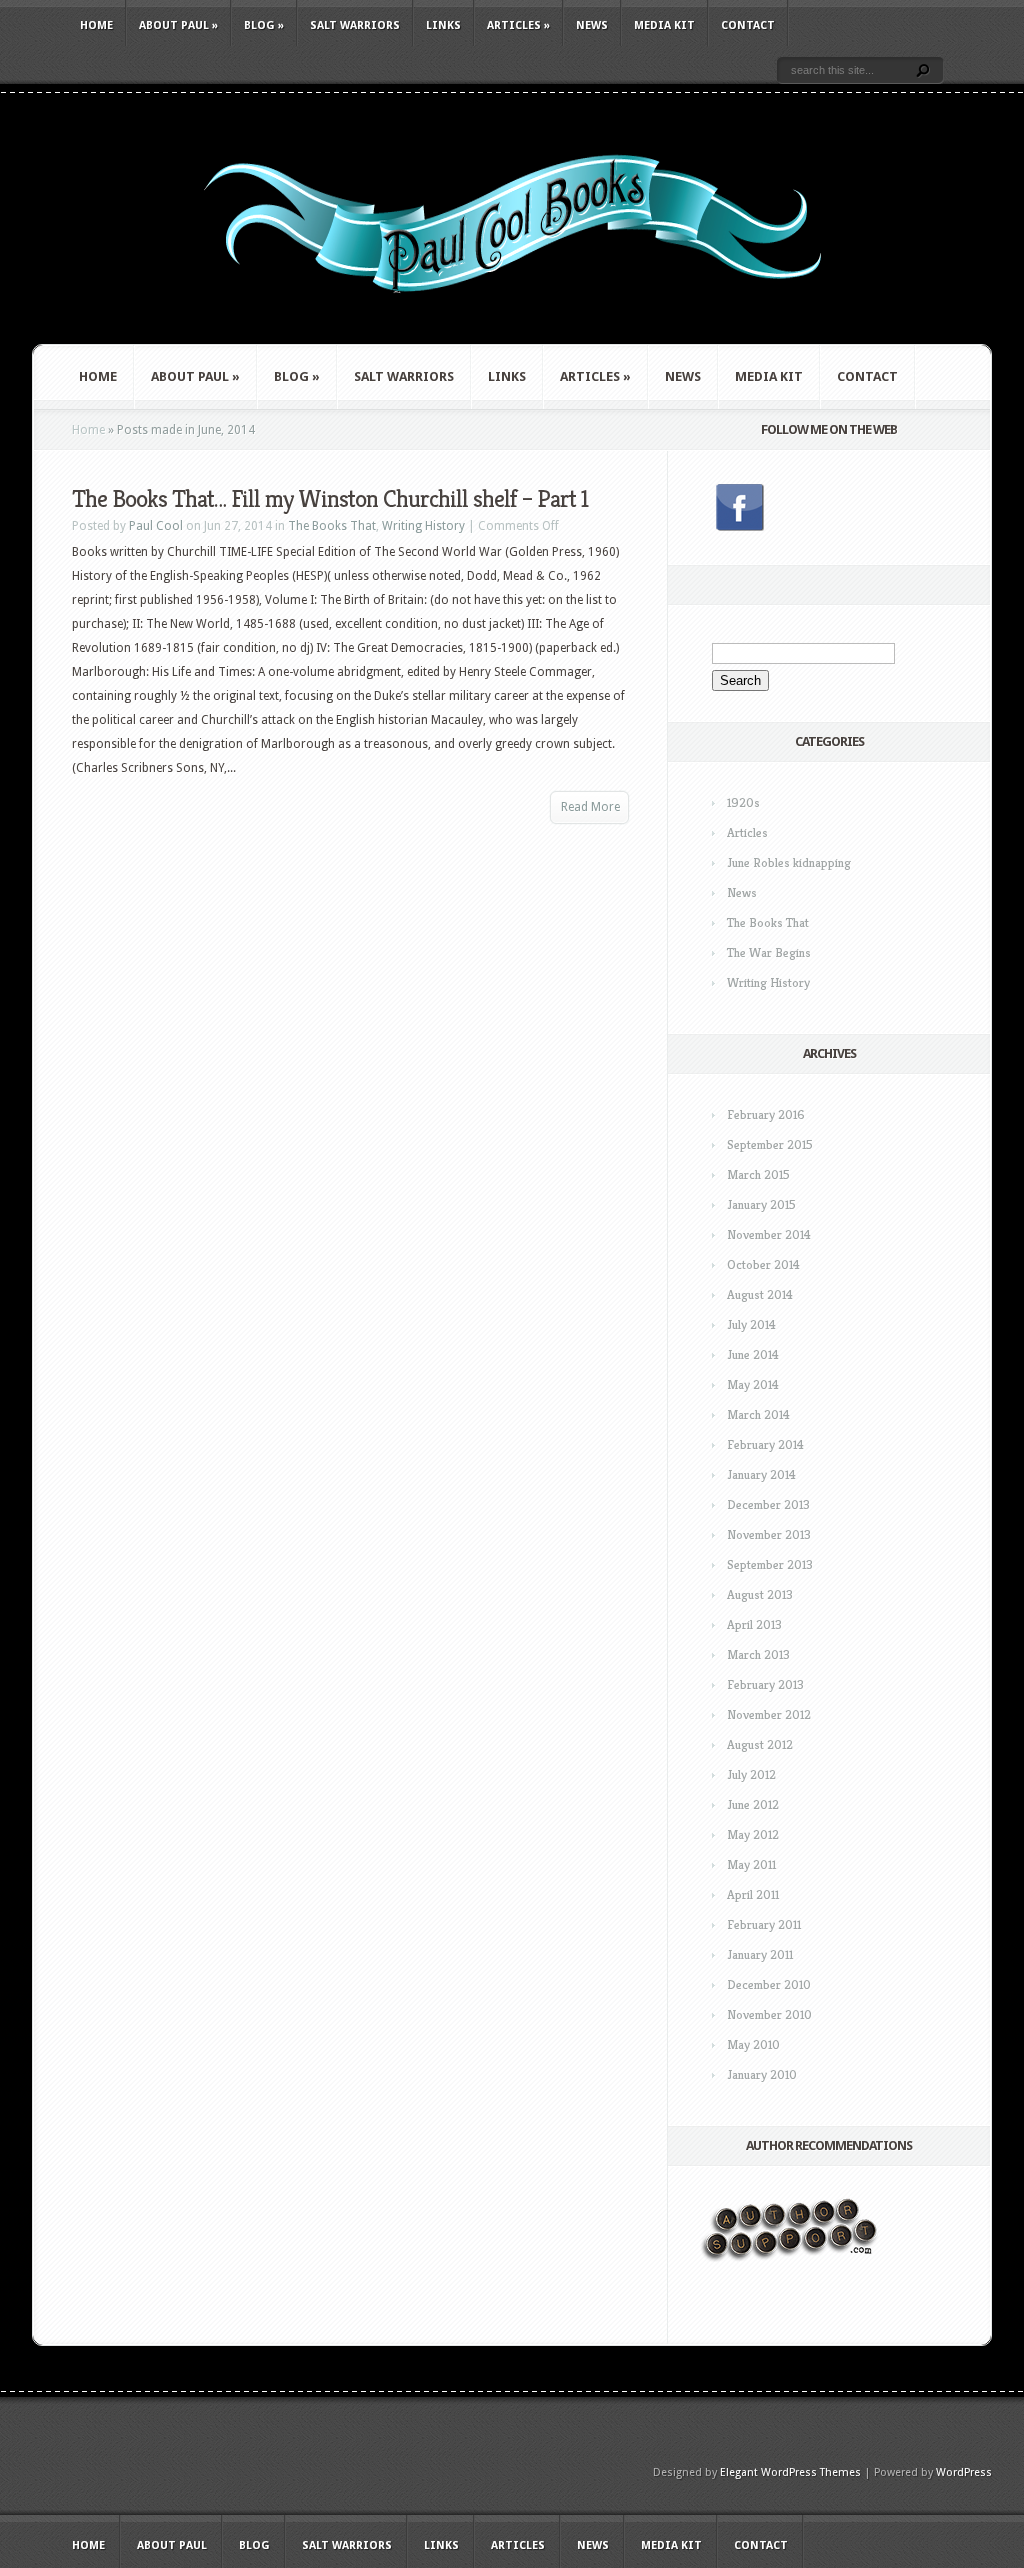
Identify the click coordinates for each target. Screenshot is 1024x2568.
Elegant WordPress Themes (790, 2472)
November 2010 (769, 2014)
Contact (748, 25)
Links (443, 25)
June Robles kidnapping (789, 862)
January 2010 (762, 2074)
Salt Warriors (355, 25)
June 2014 (753, 1354)
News (592, 25)
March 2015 (758, 1174)
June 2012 (753, 1804)
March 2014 (758, 1414)
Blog (264, 25)
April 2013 (754, 1624)
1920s (743, 802)
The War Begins (769, 952)
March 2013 (758, 1654)
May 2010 (753, 2044)
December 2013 (768, 1504)
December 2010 (769, 1984)
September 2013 (770, 1564)
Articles (518, 25)
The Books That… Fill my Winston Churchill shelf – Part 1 (330, 499)
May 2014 (753, 1384)
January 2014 (761, 1474)
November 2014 (769, 1234)
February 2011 (764, 1924)
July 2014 (751, 1324)
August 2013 (760, 1594)
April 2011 (753, 1894)
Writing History (423, 526)
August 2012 (760, 1744)
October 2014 (763, 1264)
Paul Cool (156, 526)
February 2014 (765, 1444)
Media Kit (664, 25)
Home (96, 25)
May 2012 (753, 1834)
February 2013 (765, 1684)
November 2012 (769, 1714)
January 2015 (761, 1204)
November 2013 (769, 1534)
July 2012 (751, 1774)
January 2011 (760, 1954)
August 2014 (760, 1294)
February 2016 (766, 1114)
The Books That (332, 526)
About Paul (178, 25)
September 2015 (770, 1144)
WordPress (964, 2472)
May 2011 (751, 1864)
